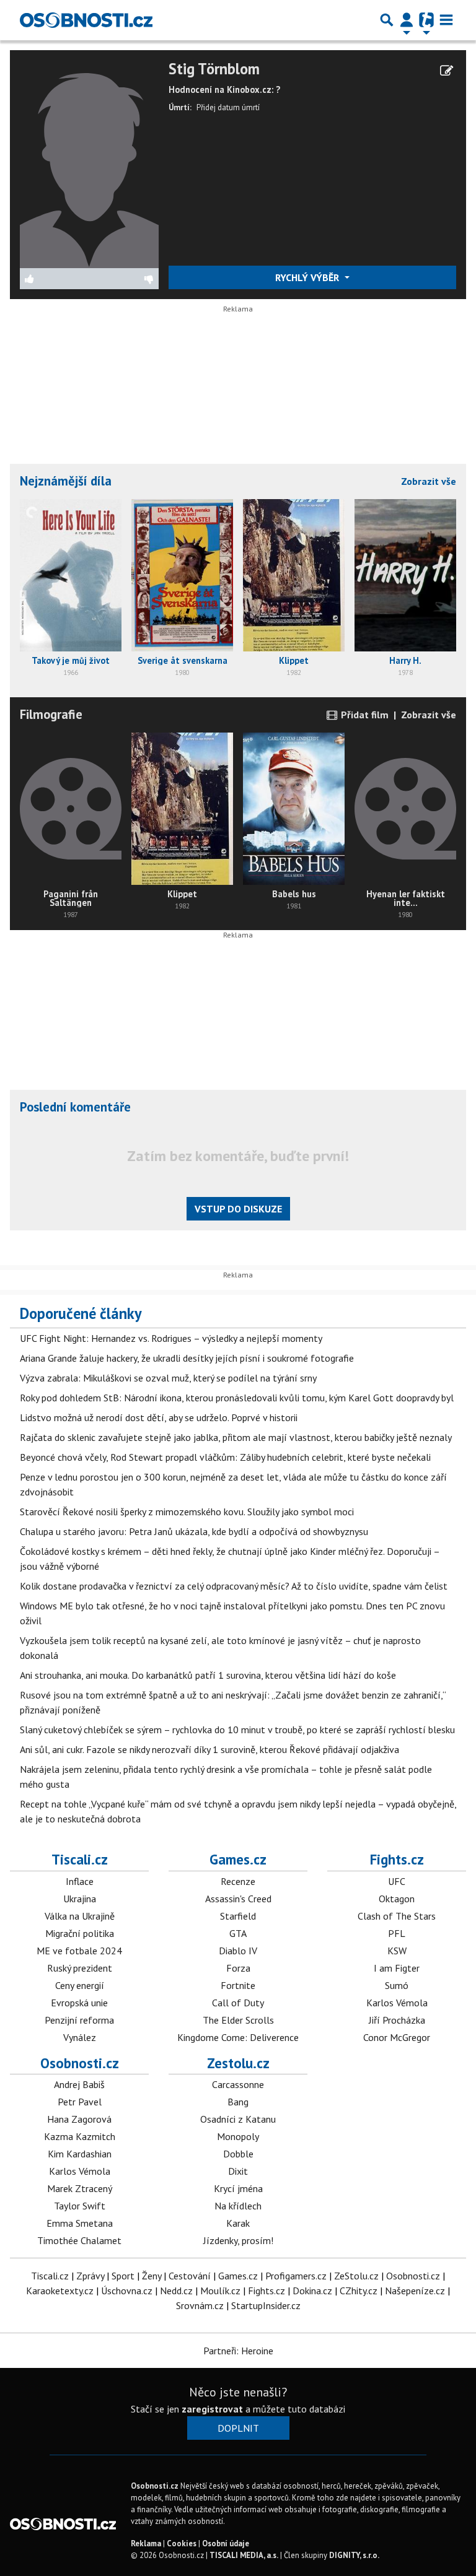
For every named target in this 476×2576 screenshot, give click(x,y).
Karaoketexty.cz (60, 2291)
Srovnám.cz (200, 2305)
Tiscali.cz (80, 1859)
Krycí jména (238, 2188)
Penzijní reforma (79, 2020)
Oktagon (397, 1899)
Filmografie (51, 714)
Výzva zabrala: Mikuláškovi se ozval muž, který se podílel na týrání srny (168, 1378)
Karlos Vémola (397, 2003)
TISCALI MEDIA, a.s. (244, 2555)
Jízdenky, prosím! (238, 2240)
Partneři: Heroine (238, 2351)
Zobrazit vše (429, 481)
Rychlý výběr (308, 277)
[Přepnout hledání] (387, 20)
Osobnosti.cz (80, 2063)
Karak (238, 2223)
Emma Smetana (80, 2223)
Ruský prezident (80, 1968)
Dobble (238, 2154)
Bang (238, 2102)
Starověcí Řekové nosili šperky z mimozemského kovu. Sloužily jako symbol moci (187, 1512)
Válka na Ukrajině (80, 1916)
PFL (397, 1933)
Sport (123, 2276)
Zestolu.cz (238, 2063)
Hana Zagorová (79, 2119)
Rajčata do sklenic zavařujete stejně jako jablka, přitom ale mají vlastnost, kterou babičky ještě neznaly (236, 1437)
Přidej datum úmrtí (228, 107)
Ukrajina (80, 1899)
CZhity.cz (359, 2291)
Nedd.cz (176, 2291)
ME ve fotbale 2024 (79, 1951)
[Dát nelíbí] (124, 279)
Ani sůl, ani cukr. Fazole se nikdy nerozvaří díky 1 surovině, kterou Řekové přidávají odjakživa (209, 1749)
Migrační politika (80, 1933)
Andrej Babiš (79, 2084)
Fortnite (238, 1985)
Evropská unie (79, 2003)
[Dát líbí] (55, 279)
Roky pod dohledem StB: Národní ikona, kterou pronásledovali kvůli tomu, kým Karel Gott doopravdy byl (237, 1398)
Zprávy (90, 2276)
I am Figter (397, 1968)
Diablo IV (238, 1951)
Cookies (182, 2543)
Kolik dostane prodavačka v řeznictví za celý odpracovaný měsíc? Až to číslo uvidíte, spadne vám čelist (234, 1586)
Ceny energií (80, 1985)
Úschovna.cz (127, 2291)
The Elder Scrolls (238, 2020)
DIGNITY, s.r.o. (354, 2555)
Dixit (238, 2171)
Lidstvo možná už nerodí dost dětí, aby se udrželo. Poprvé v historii (159, 1417)
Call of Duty (238, 2003)
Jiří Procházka (397, 2020)
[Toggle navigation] (446, 20)
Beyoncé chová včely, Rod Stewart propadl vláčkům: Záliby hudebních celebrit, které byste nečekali (225, 1457)
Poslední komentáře (75, 1107)
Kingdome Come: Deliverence (238, 2037)
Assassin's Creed (238, 1899)
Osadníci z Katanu (238, 2119)
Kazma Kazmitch (80, 2136)
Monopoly (238, 2136)
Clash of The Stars (397, 1916)
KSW (397, 1951)
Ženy (152, 2276)
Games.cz (238, 1859)
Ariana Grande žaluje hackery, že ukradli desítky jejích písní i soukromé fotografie (187, 1358)
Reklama (146, 2543)
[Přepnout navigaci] (407, 20)
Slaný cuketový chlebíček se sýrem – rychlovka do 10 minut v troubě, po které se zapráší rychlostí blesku (237, 1730)
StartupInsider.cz (266, 2305)
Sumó (397, 1985)
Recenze (238, 1881)
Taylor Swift (80, 2206)
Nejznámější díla (66, 481)
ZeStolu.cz (356, 2276)
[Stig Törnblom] (89, 163)
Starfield (238, 1916)
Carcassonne (238, 2084)
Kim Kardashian (80, 2154)
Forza (238, 1968)
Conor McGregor (397, 2037)
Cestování (190, 2276)
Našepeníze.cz (415, 2291)
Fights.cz (397, 1859)
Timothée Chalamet (79, 2240)
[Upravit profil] (447, 71)
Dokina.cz (312, 2291)
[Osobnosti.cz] (86, 20)
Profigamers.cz (296, 2276)
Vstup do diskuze (238, 1209)
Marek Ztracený (80, 2188)
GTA (238, 1933)
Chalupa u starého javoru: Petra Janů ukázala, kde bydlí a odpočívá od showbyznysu (194, 1531)
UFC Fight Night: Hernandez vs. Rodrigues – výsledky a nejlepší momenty (171, 1338)
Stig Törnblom (214, 69)
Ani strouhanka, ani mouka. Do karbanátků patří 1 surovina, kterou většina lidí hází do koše (208, 1675)
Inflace (80, 1881)
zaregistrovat (212, 2409)
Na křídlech (238, 2206)
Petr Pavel (80, 2102)
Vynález (80, 2037)
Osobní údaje (226, 2543)
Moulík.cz (220, 2291)
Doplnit (238, 2428)
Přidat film (364, 715)
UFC (397, 1881)
